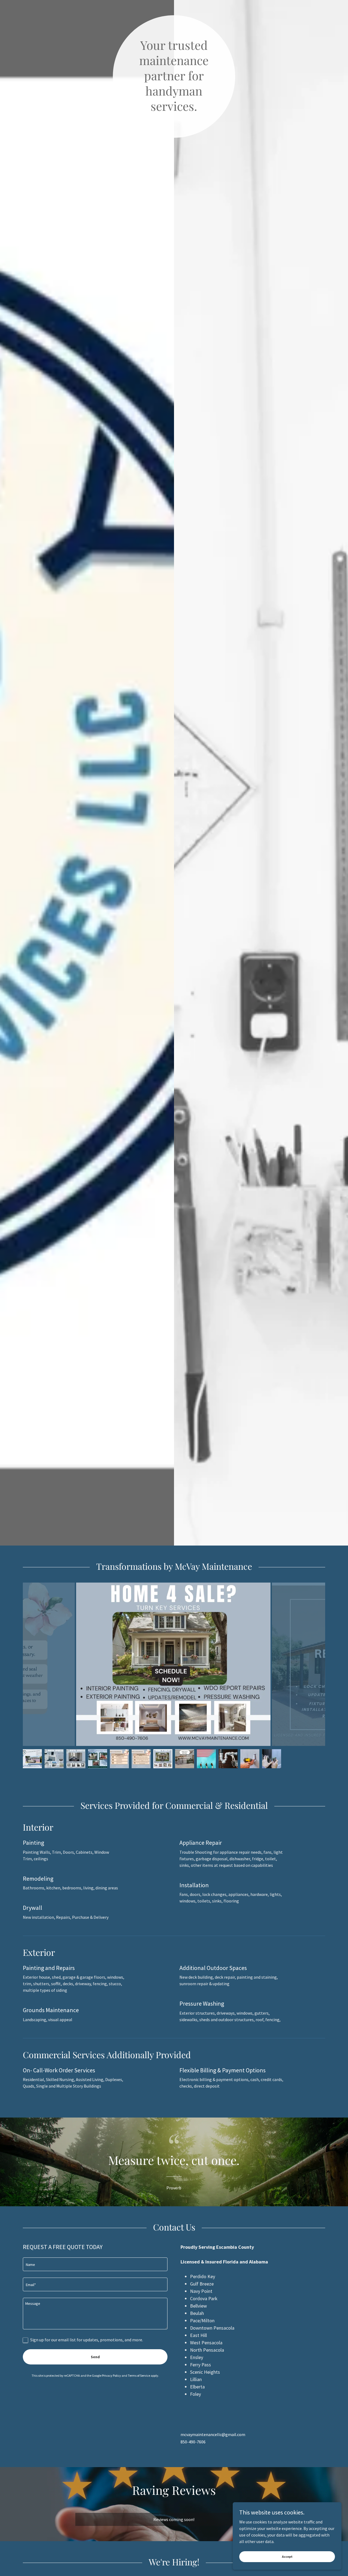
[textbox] (95, 2264)
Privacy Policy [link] (111, 2375)
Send (95, 2357)
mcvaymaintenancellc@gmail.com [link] (213, 2434)
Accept (287, 2557)
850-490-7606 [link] (193, 2442)
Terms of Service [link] (139, 2375)
